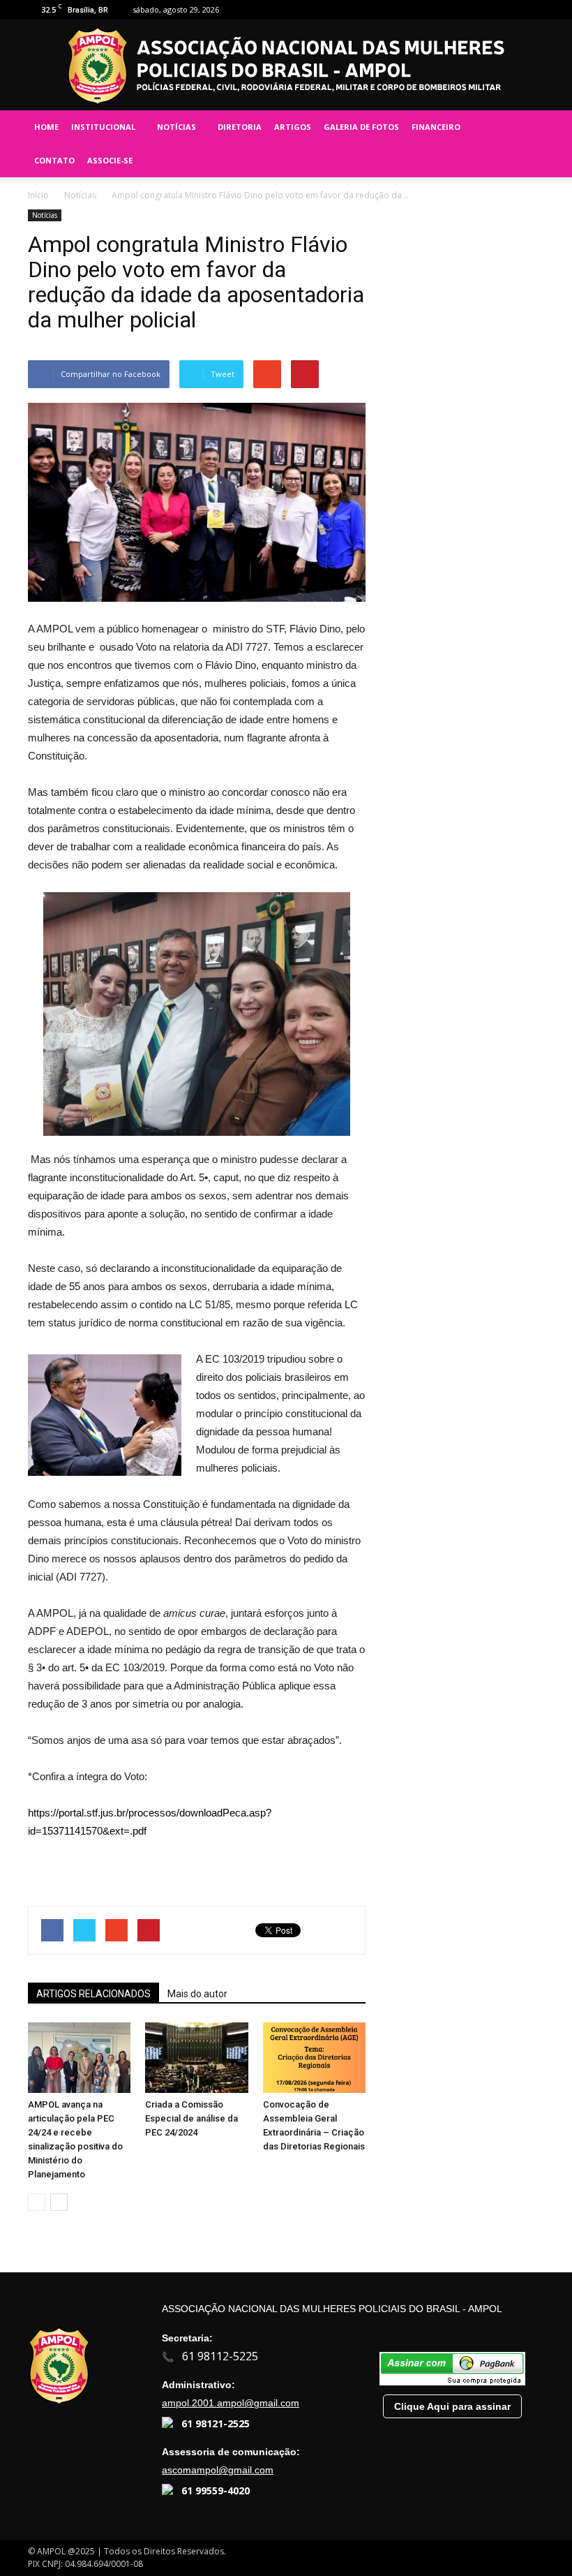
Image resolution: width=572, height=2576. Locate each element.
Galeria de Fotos (361, 127)
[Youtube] (534, 10)
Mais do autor (197, 1994)
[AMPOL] (286, 66)
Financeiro (436, 127)
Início (38, 195)
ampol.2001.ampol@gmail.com (231, 2403)
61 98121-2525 (216, 2423)
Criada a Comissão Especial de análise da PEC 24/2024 (191, 2118)
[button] (527, 144)
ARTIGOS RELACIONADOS (93, 1994)
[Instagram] (511, 10)
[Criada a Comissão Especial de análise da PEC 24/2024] (196, 2058)
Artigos (293, 127)
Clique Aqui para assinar (452, 2406)
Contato (54, 160)
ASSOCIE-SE (110, 160)
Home (46, 127)
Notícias (176, 127)
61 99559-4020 (216, 2490)
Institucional (103, 127)
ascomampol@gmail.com (218, 2470)
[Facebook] (488, 10)
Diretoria (240, 127)
